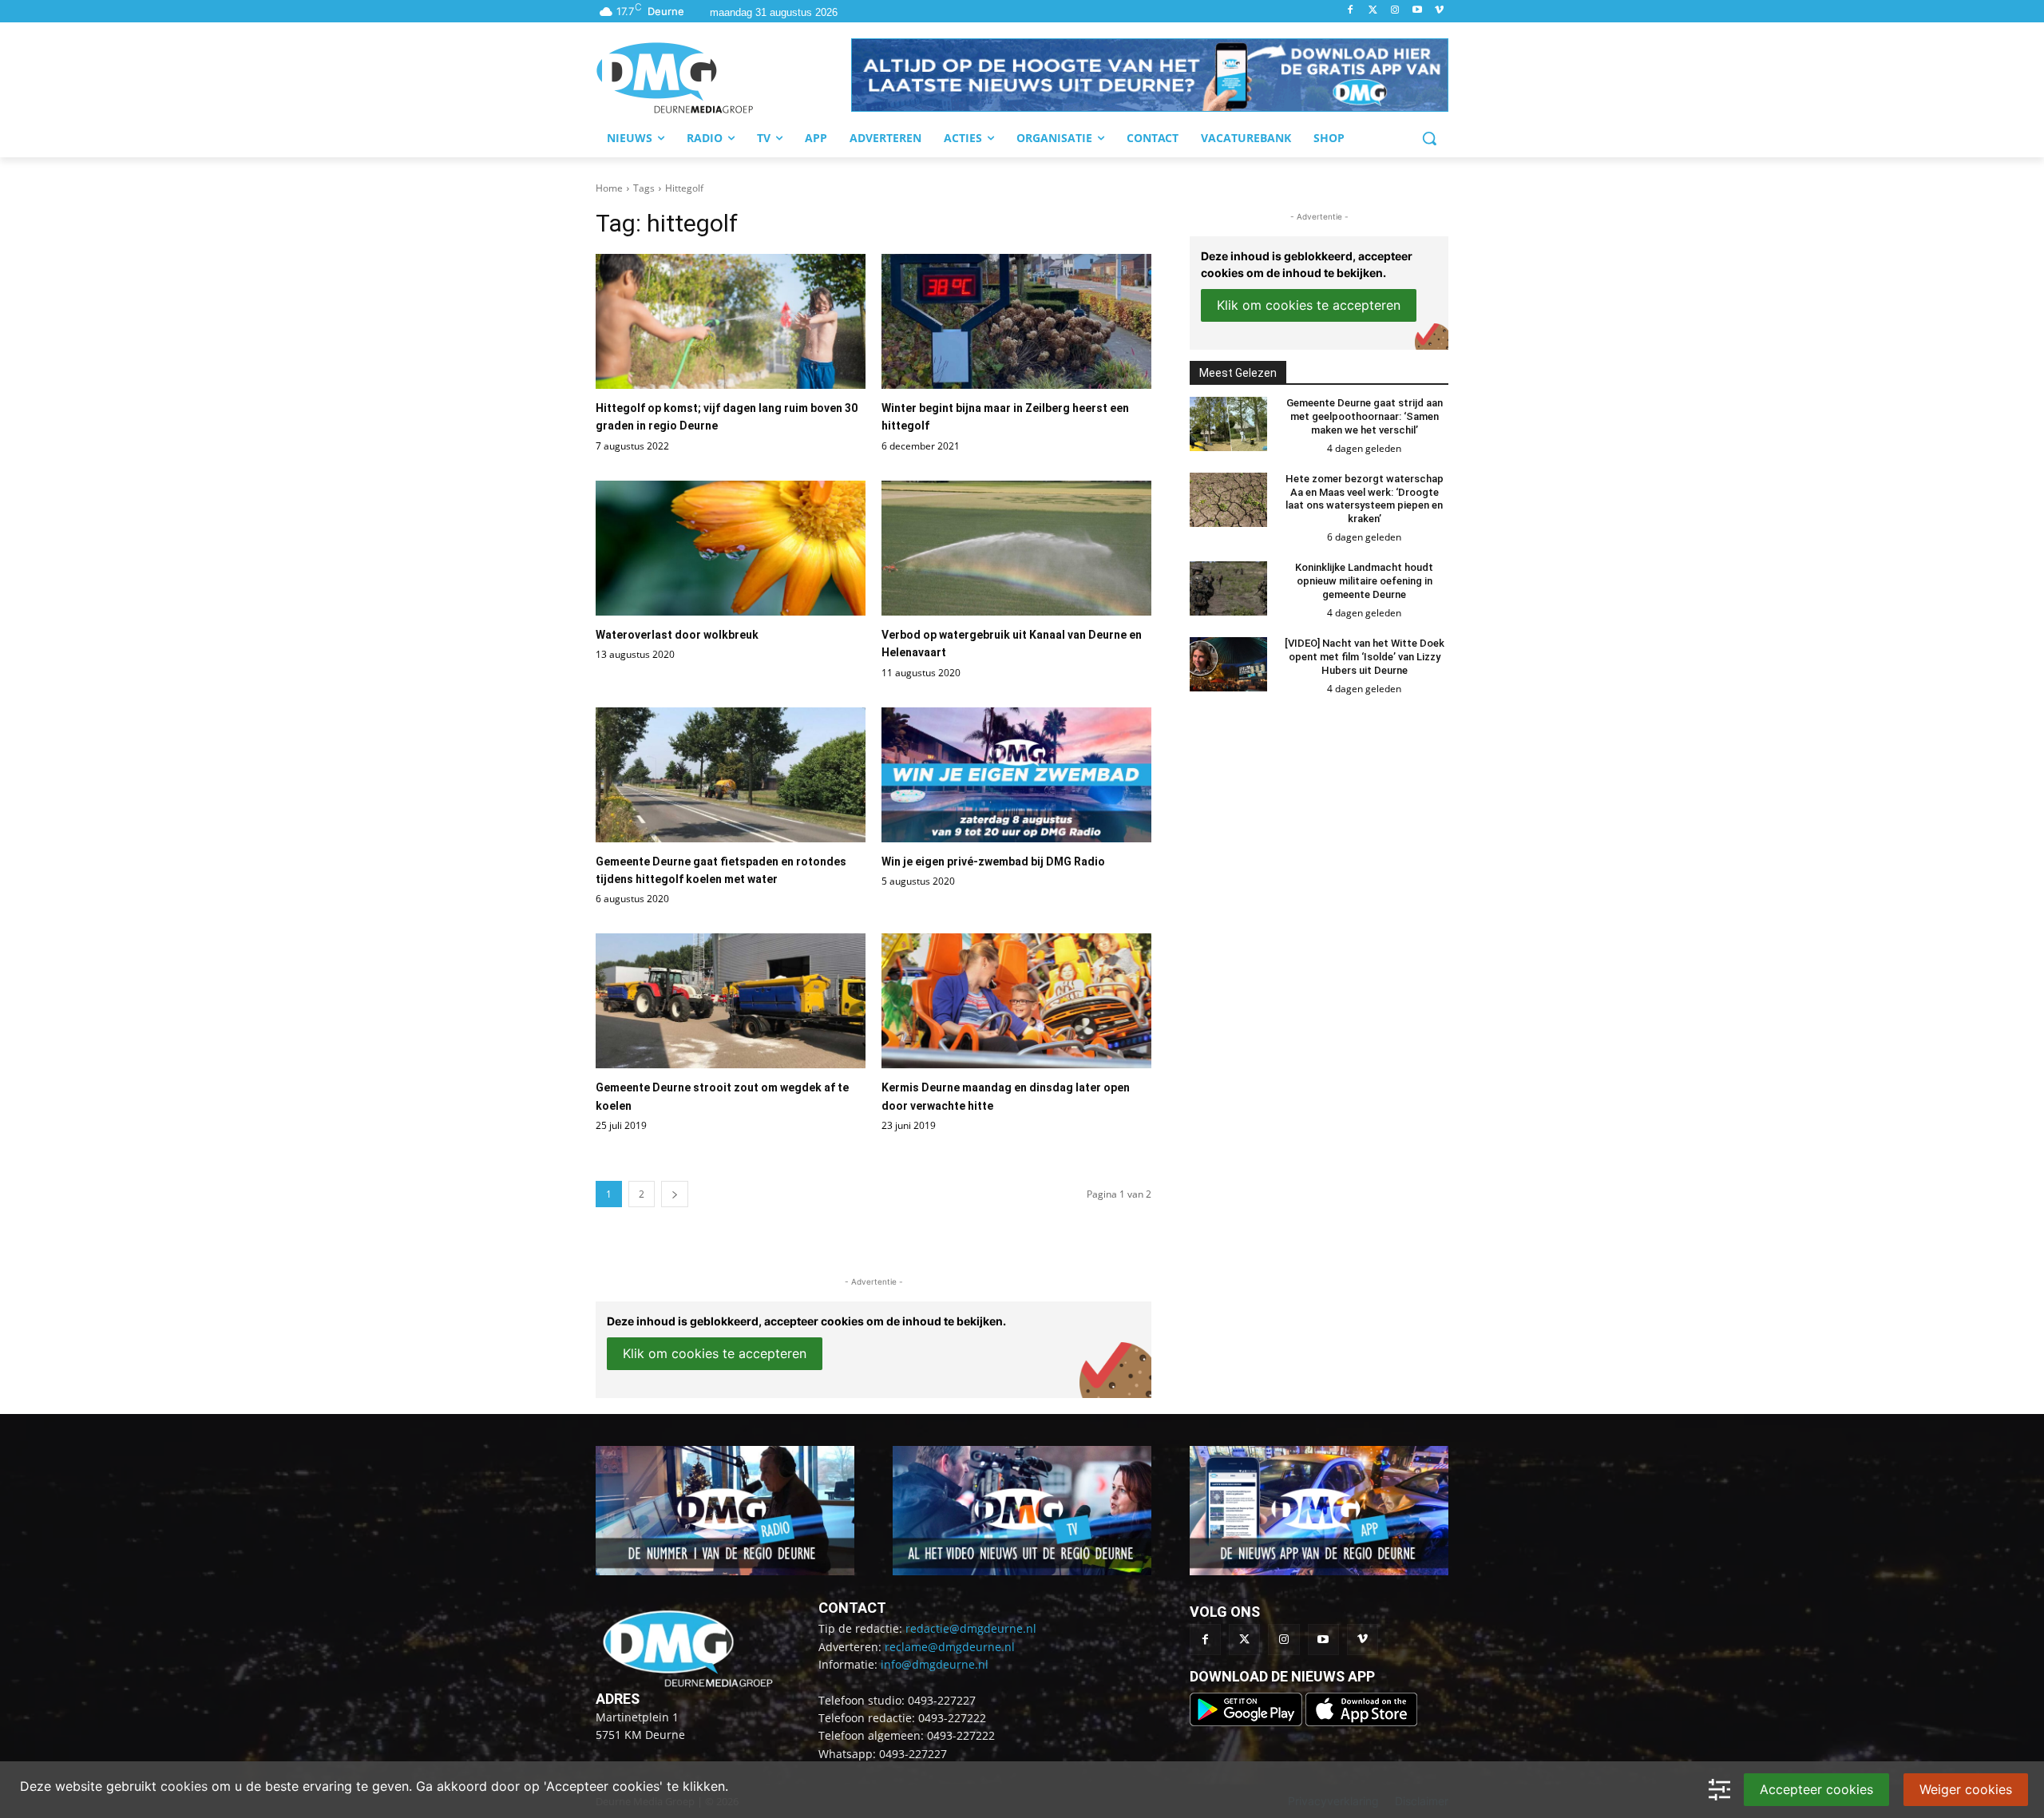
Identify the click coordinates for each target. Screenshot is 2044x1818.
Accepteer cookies (1816, 1789)
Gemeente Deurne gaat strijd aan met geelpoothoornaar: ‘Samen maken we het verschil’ (1365, 416)
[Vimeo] (1439, 11)
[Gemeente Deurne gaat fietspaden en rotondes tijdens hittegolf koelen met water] (731, 775)
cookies (184, 1786)
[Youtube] (1417, 11)
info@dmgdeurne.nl (935, 1664)
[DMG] (723, 77)
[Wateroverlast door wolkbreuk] (731, 548)
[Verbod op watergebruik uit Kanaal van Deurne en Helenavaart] (1016, 548)
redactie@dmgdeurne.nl (971, 1628)
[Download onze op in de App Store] (1361, 1722)
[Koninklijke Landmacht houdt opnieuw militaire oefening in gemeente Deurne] (1228, 588)
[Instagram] (1395, 11)
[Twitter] (1373, 11)
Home (609, 188)
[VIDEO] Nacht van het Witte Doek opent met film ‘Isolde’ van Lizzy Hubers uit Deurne (1365, 657)
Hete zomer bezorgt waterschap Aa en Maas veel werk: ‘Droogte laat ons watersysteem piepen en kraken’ (1365, 499)
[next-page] (675, 1194)
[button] (1150, 75)
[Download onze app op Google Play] (1248, 1722)
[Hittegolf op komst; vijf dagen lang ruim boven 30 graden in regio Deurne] (731, 321)
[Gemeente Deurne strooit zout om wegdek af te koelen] (731, 1001)
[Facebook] (1351, 11)
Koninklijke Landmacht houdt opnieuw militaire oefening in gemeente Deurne (1364, 581)
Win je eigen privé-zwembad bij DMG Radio (993, 861)
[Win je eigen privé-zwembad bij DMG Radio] (1016, 775)
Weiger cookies (1966, 1789)
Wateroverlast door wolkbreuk (677, 635)
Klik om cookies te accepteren (715, 1353)
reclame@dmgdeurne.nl (950, 1647)
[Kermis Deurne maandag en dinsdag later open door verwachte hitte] (1016, 1001)
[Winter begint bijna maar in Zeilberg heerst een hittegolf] (1016, 321)
